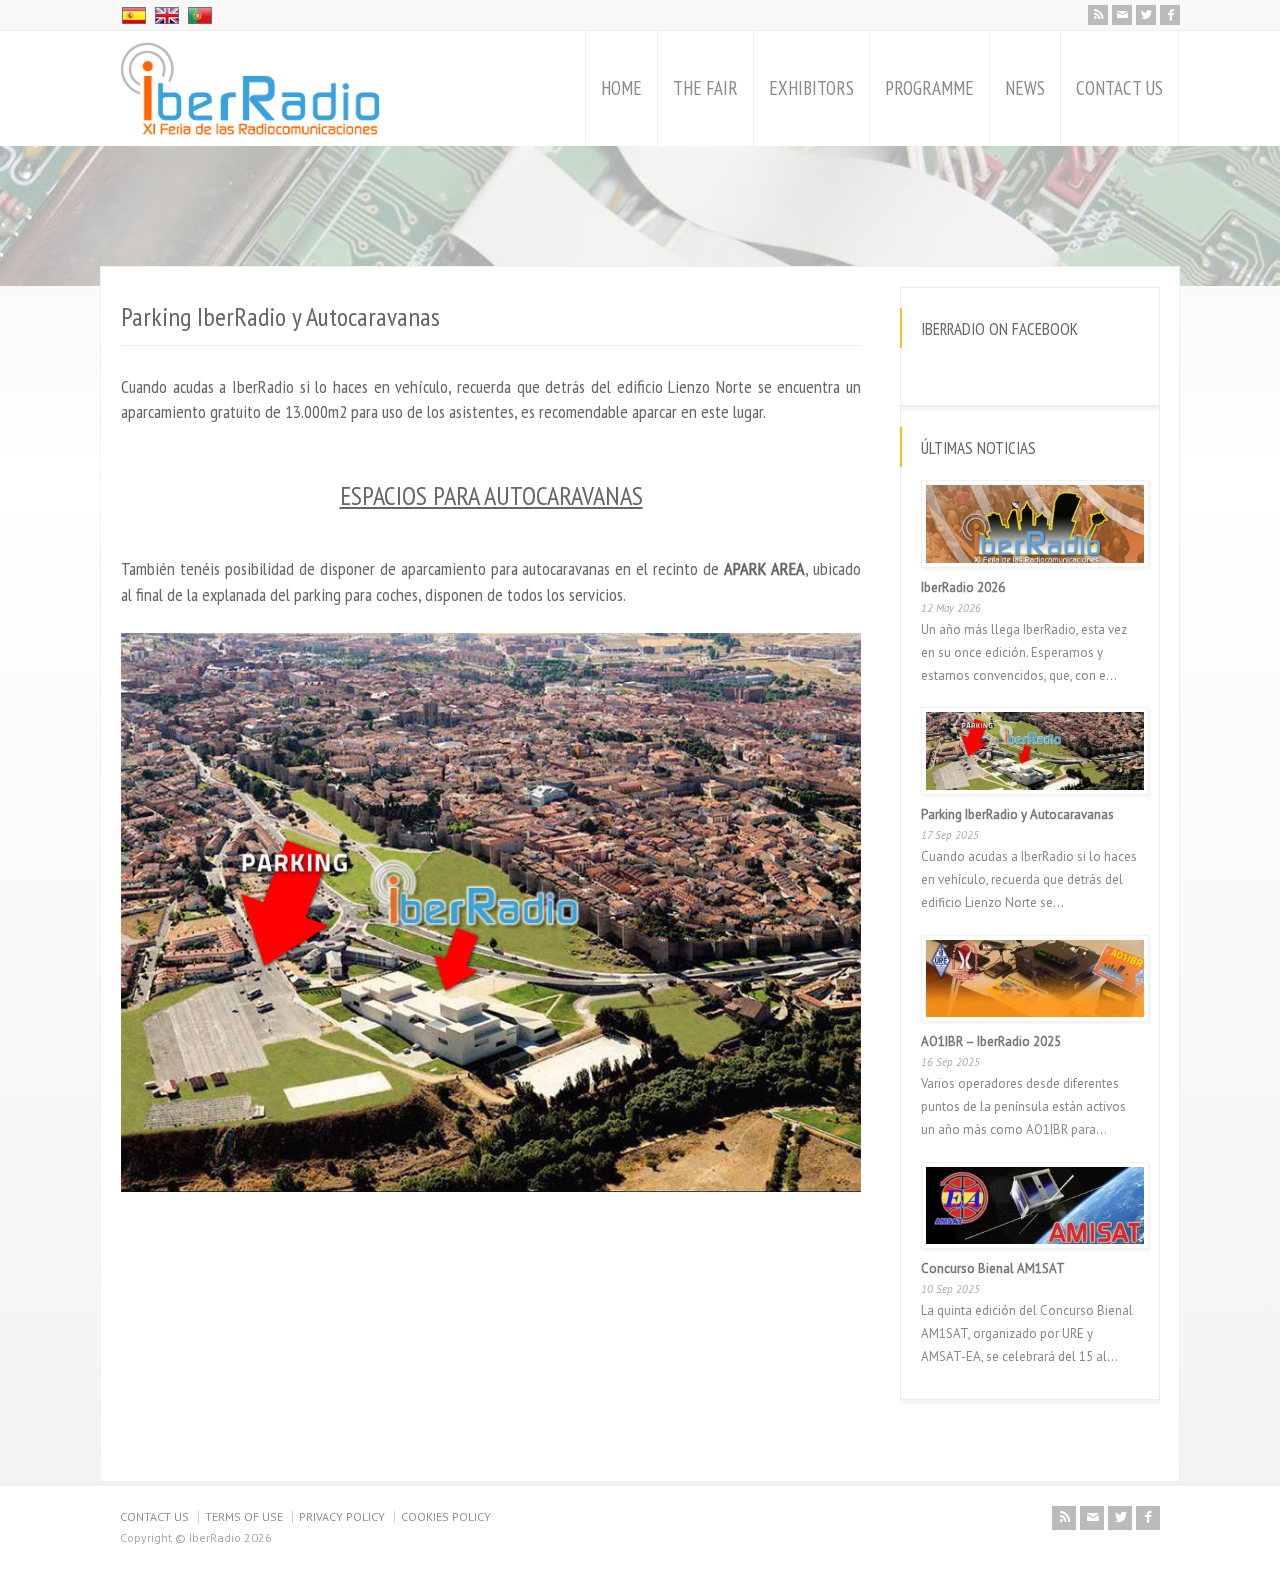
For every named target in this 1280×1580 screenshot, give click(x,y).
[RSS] (1098, 15)
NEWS (1025, 88)
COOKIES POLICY (446, 1516)
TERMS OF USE (244, 1516)
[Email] (1122, 15)
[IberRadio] (250, 88)
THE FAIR (705, 88)
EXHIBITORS (811, 88)
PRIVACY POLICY (342, 1516)
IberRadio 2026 (963, 587)
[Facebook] (1170, 15)
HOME (621, 88)
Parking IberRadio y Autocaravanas (1017, 814)
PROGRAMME (929, 88)
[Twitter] (1146, 15)
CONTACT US (1119, 88)
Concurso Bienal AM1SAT (993, 1268)
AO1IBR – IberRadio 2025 (991, 1041)
